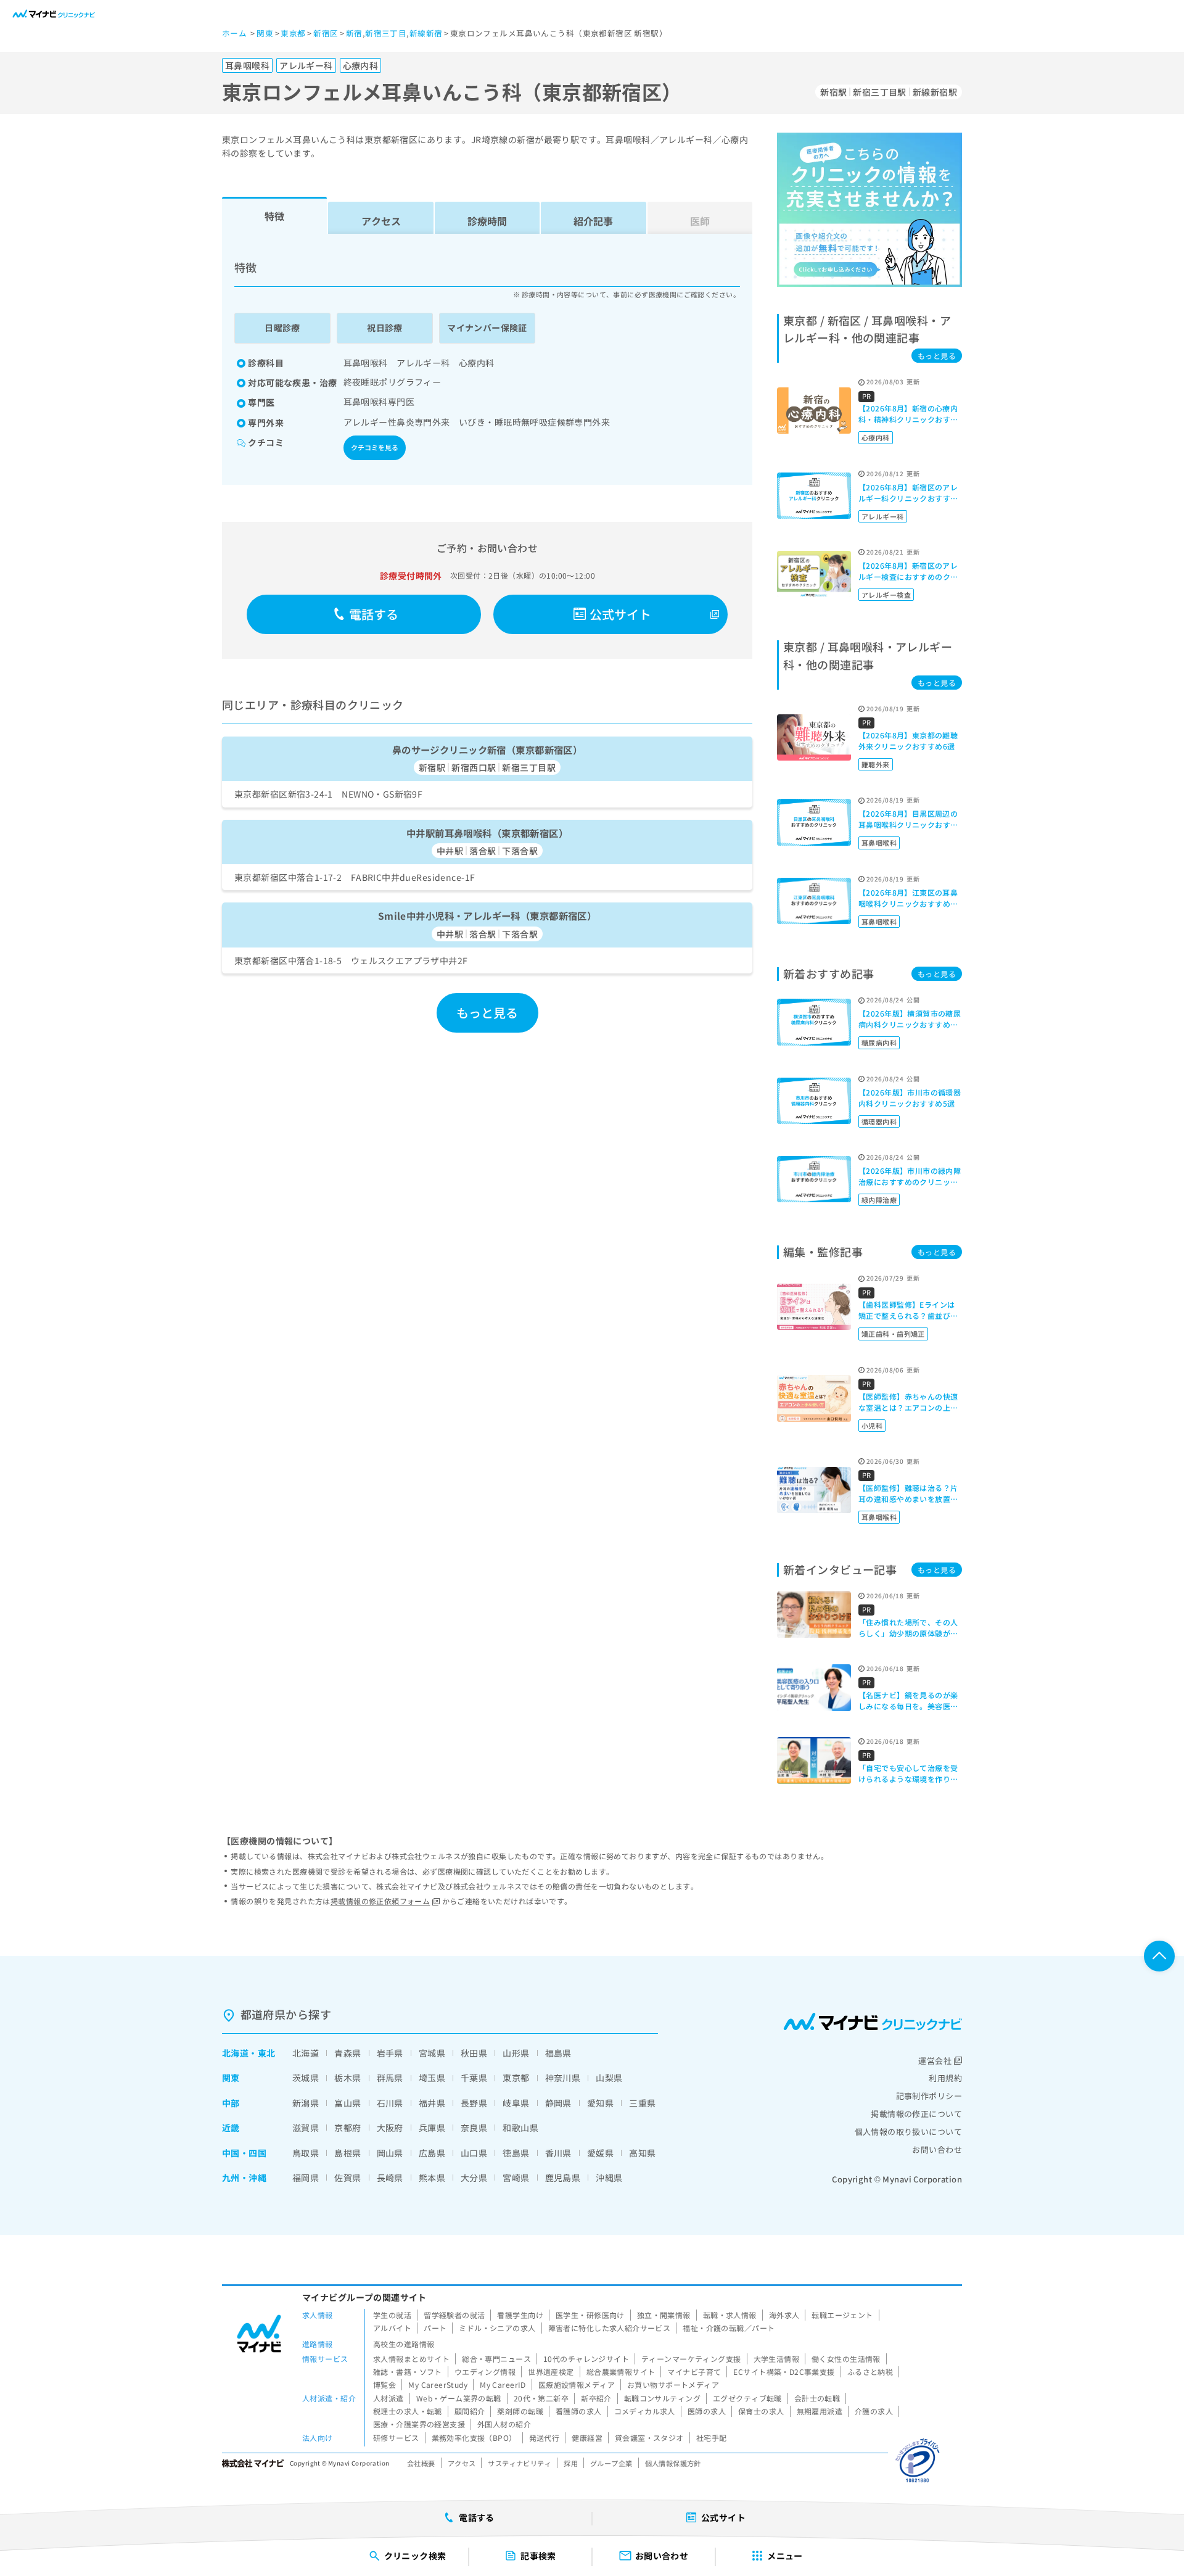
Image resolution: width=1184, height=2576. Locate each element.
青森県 (347, 2053)
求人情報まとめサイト (411, 2359)
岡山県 (390, 2153)
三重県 (642, 2103)
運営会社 (935, 2061)
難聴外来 (876, 764)
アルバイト (392, 2328)
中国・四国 (244, 2153)
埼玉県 (432, 2078)
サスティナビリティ (520, 2463)
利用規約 (945, 2078)
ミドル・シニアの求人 (497, 2328)
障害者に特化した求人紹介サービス (610, 2328)
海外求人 (784, 2315)
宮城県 (432, 2053)
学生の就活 (392, 2315)
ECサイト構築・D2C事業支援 (784, 2372)
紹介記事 (593, 221)
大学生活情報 (777, 2359)
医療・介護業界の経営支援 (419, 2424)
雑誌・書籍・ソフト (408, 2372)
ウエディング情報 (485, 2372)
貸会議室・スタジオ (649, 2438)
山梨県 (609, 2078)
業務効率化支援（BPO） (474, 2438)
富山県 (347, 2103)
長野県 (474, 2103)
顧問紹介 (470, 2411)
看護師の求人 (579, 2411)
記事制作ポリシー (929, 2096)
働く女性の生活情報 (846, 2359)
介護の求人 (874, 2411)
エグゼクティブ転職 (747, 2398)
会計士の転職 (817, 2398)
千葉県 (474, 2078)
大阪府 (390, 2128)
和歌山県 (520, 2128)
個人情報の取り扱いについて (908, 2132)
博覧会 (384, 2384)
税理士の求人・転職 (408, 2411)
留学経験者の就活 (454, 2315)
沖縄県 (609, 2178)
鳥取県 (306, 2153)
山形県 (516, 2053)
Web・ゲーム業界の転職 (459, 2398)
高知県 (642, 2153)
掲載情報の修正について (916, 2114)
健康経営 (587, 2438)
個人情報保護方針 (673, 2463)
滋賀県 (306, 2128)
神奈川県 (563, 2078)
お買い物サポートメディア (673, 2384)
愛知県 (600, 2103)
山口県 (474, 2153)
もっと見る (487, 1013)
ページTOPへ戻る (1159, 1956)
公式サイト (621, 614)
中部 (231, 2103)
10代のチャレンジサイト (586, 2359)
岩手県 (390, 2053)
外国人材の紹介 (504, 2424)
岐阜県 (516, 2103)
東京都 (516, 2078)
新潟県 (306, 2103)
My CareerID (503, 2384)
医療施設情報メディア (577, 2384)
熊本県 (432, 2178)
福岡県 (306, 2178)
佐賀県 (347, 2178)
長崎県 (390, 2178)
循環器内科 (879, 1121)
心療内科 (876, 437)
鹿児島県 (563, 2178)
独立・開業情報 (664, 2315)
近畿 (231, 2128)
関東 (231, 2078)
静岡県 (558, 2103)
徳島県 (516, 2153)
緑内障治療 (879, 1200)
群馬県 (390, 2078)
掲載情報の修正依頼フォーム (380, 1901)
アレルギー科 (883, 516)
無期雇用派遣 (820, 2411)
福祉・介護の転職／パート (729, 2328)
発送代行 (545, 2438)
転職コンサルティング (662, 2398)
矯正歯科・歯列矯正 (893, 1334)
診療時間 (487, 221)
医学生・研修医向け (590, 2315)
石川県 (390, 2103)
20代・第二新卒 (541, 2398)
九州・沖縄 (244, 2178)
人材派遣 (388, 2398)
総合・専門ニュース (496, 2359)
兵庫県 (432, 2128)
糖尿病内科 (879, 1042)
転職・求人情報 (730, 2315)
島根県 (347, 2153)
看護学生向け (520, 2315)
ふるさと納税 (870, 2372)
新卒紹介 (596, 2398)
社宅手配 (712, 2438)
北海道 (235, 2053)
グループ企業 (611, 2463)
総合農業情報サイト (621, 2372)
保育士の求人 (761, 2411)
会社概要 (421, 2463)
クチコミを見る (375, 447)
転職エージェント (842, 2315)
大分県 (474, 2178)
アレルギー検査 (886, 595)
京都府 (347, 2128)
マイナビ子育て (694, 2372)
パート (435, 2328)
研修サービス (396, 2438)
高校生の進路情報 (404, 2344)
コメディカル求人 (645, 2411)
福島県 (558, 2053)
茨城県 (306, 2078)
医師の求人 (707, 2411)
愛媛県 (600, 2153)
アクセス (381, 221)
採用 (571, 2463)
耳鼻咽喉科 (879, 843)
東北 (267, 2053)
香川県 (558, 2153)
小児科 (872, 1426)
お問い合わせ (937, 2149)
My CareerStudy (438, 2384)
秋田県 (474, 2053)
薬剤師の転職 (520, 2411)
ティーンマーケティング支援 (691, 2359)
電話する (374, 614)
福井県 (432, 2103)
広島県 (432, 2153)
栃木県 (347, 2078)
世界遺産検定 (551, 2372)
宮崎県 (516, 2178)
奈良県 (474, 2128)
